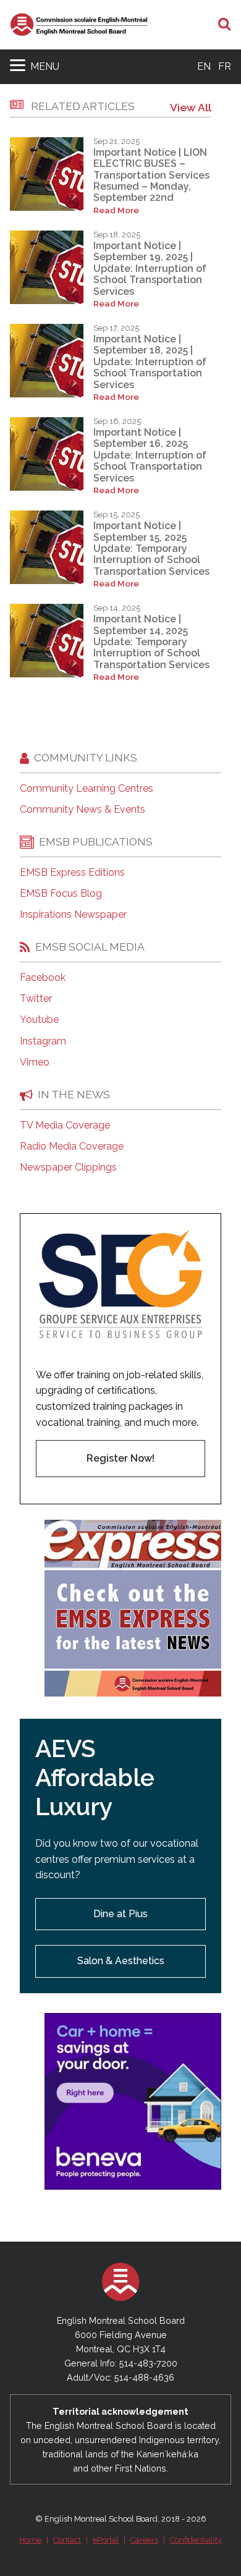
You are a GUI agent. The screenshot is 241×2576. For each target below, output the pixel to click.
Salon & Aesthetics (121, 1961)
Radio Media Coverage (72, 1146)
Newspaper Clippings (68, 1167)
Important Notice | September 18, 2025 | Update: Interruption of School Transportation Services (150, 362)
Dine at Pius (120, 1914)
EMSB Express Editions (72, 873)
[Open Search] (225, 25)
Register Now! (120, 1458)
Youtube (39, 1020)
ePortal (106, 2540)
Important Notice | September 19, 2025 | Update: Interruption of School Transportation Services (150, 269)
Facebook (43, 978)
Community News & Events (82, 810)
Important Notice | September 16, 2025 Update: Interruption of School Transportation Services (150, 455)
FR (225, 66)
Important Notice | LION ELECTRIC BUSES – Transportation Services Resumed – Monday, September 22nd (151, 175)
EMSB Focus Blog (61, 894)
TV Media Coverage (65, 1125)
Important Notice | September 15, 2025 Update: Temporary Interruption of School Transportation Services (151, 549)
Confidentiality (196, 2540)
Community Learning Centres (87, 789)
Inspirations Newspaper (73, 915)
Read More (116, 210)
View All (191, 107)
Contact (67, 2540)
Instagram (43, 1041)
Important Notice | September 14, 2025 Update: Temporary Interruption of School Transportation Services (151, 642)
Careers (144, 2540)
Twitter (36, 999)
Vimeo (35, 1062)
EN (204, 66)
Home (30, 2540)
